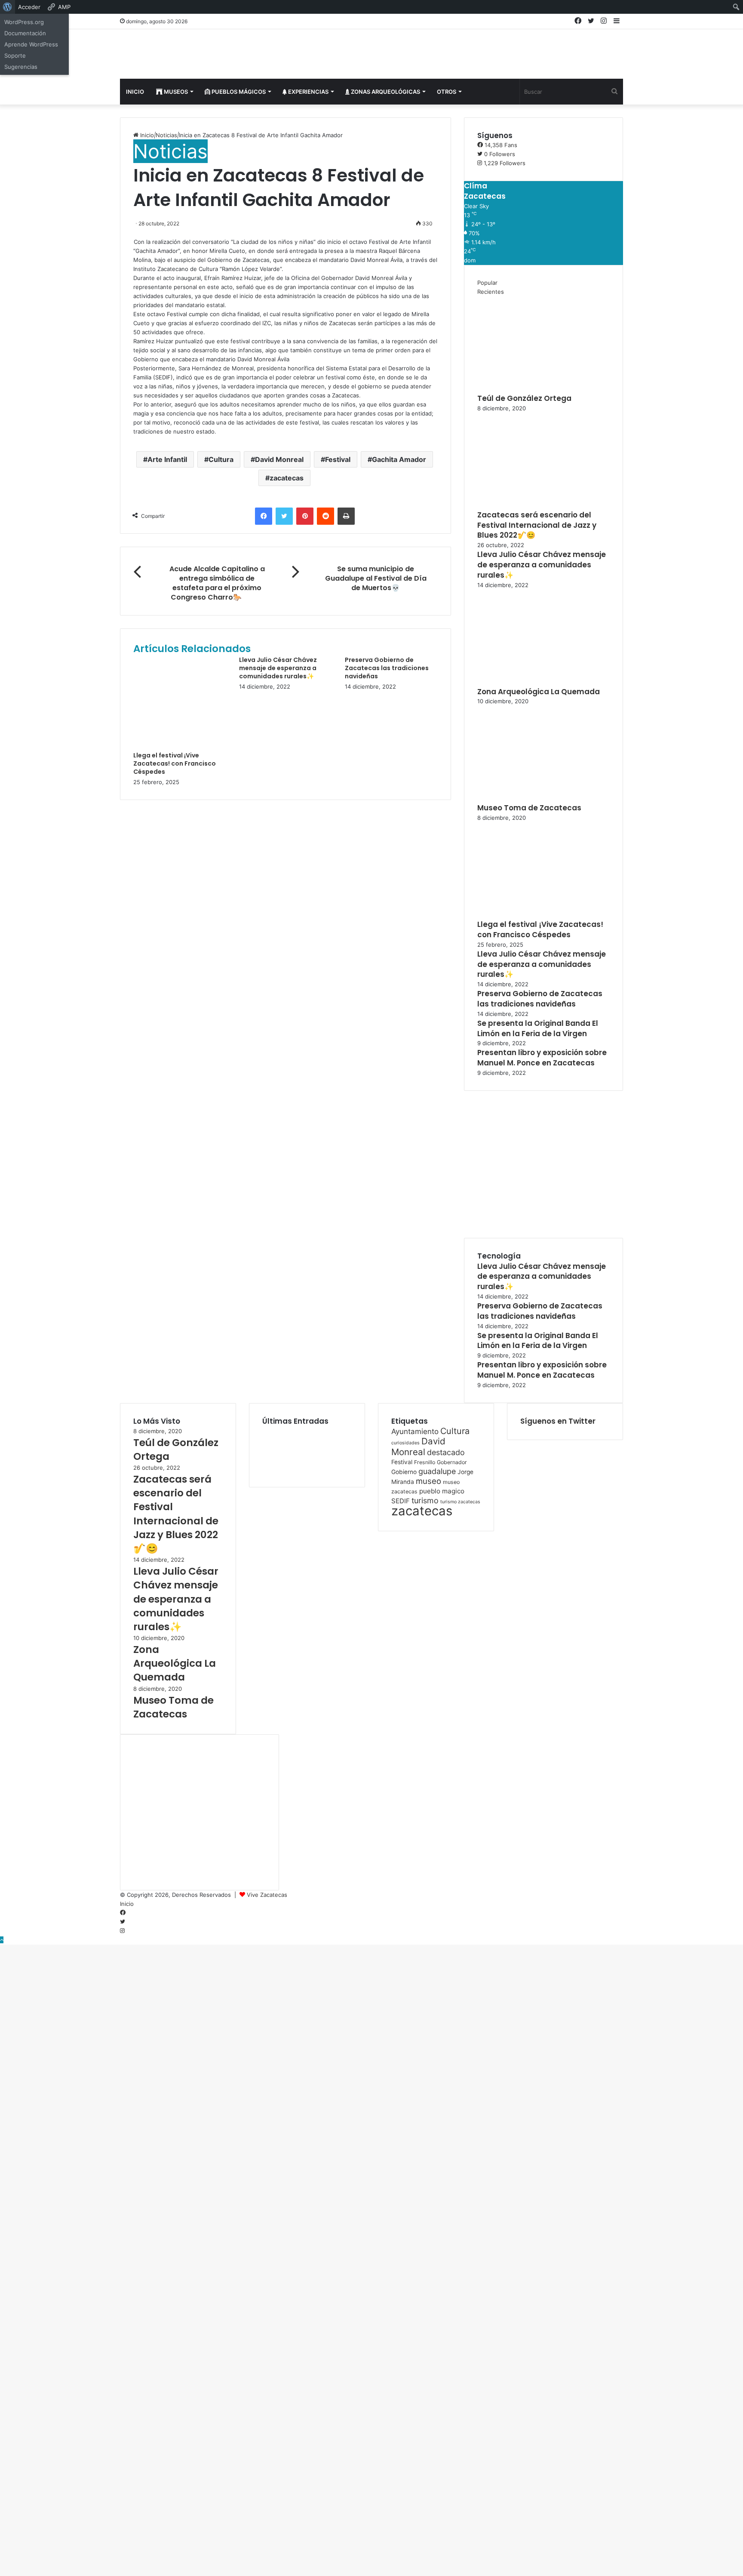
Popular (487, 283)
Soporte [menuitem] (15, 55)
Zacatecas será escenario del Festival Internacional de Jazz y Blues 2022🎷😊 (537, 525)
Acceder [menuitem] (29, 7)
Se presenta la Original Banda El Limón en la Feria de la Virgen (538, 1028)
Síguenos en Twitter (558, 1421)
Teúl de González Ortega (524, 398)
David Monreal (279, 459)
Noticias (166, 135)
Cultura (221, 459)
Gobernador (452, 1462)
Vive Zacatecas (267, 1895)
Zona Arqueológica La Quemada (539, 692)
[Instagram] (122, 1931)
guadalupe (437, 1471)
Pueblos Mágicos (238, 92)
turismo (425, 1500)
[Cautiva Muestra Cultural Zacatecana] (307, 1469)
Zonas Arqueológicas (385, 92)
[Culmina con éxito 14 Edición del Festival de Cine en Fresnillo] (273, 1469)
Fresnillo (425, 1462)
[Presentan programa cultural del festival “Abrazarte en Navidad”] (307, 1446)
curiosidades (405, 1443)
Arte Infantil (167, 459)
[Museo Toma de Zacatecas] (525, 798)
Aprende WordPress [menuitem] (31, 44)
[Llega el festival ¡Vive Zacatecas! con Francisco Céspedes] (180, 747)
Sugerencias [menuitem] (21, 67)
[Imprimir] (346, 516)
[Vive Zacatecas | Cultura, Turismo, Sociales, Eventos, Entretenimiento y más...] (200, 55)
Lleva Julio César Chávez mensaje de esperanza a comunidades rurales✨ (278, 668)
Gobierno (404, 1472)
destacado (446, 1452)
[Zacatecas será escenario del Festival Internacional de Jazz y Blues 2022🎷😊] (525, 505)
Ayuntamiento (415, 1431)
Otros (447, 92)
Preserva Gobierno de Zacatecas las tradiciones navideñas (387, 668)
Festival (338, 459)
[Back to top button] (2, 1940)
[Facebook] (264, 516)
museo (428, 1481)
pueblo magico (442, 1491)
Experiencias (308, 92)
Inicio (135, 92)
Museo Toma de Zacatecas (529, 808)
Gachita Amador (399, 459)
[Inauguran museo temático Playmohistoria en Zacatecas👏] (341, 1446)
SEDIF (401, 1501)
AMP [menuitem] (64, 7)
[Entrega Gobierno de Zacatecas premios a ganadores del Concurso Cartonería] (341, 1469)
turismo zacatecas (460, 1502)
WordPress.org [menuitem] (24, 22)
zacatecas (287, 478)
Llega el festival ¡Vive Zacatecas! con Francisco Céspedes (175, 763)
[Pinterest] (305, 516)
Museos (175, 92)
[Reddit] (325, 516)
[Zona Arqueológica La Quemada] (525, 682)
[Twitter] (284, 516)
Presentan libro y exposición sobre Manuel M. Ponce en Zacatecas (542, 1058)
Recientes (491, 292)
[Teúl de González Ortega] (525, 389)
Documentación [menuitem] (25, 33)
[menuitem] (8, 7)
